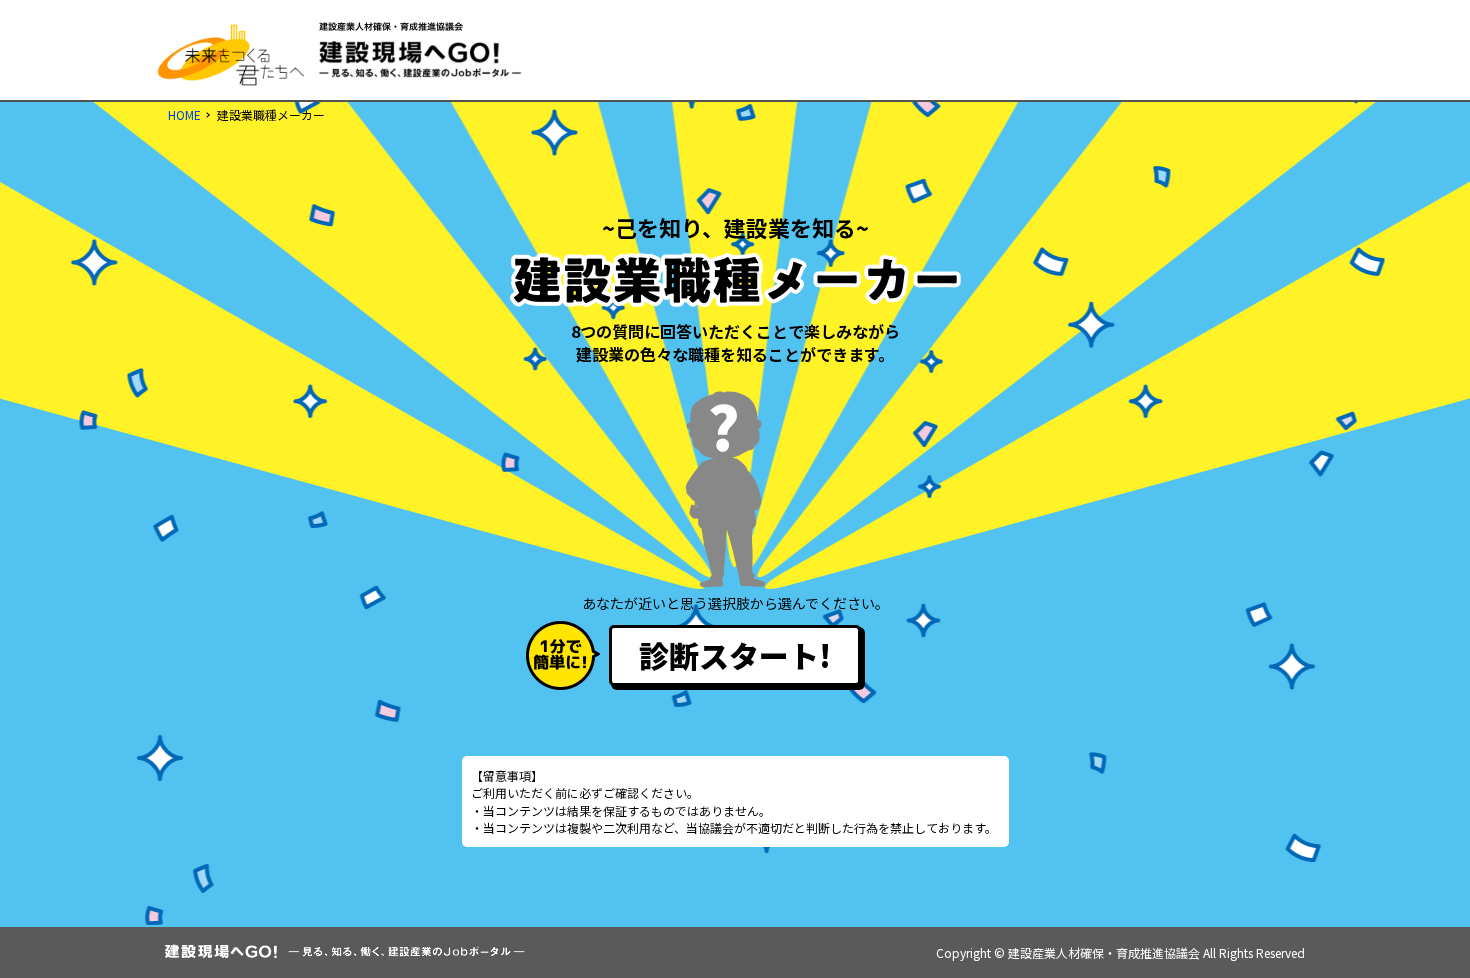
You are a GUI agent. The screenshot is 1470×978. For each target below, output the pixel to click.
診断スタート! (735, 655)
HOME (184, 114)
